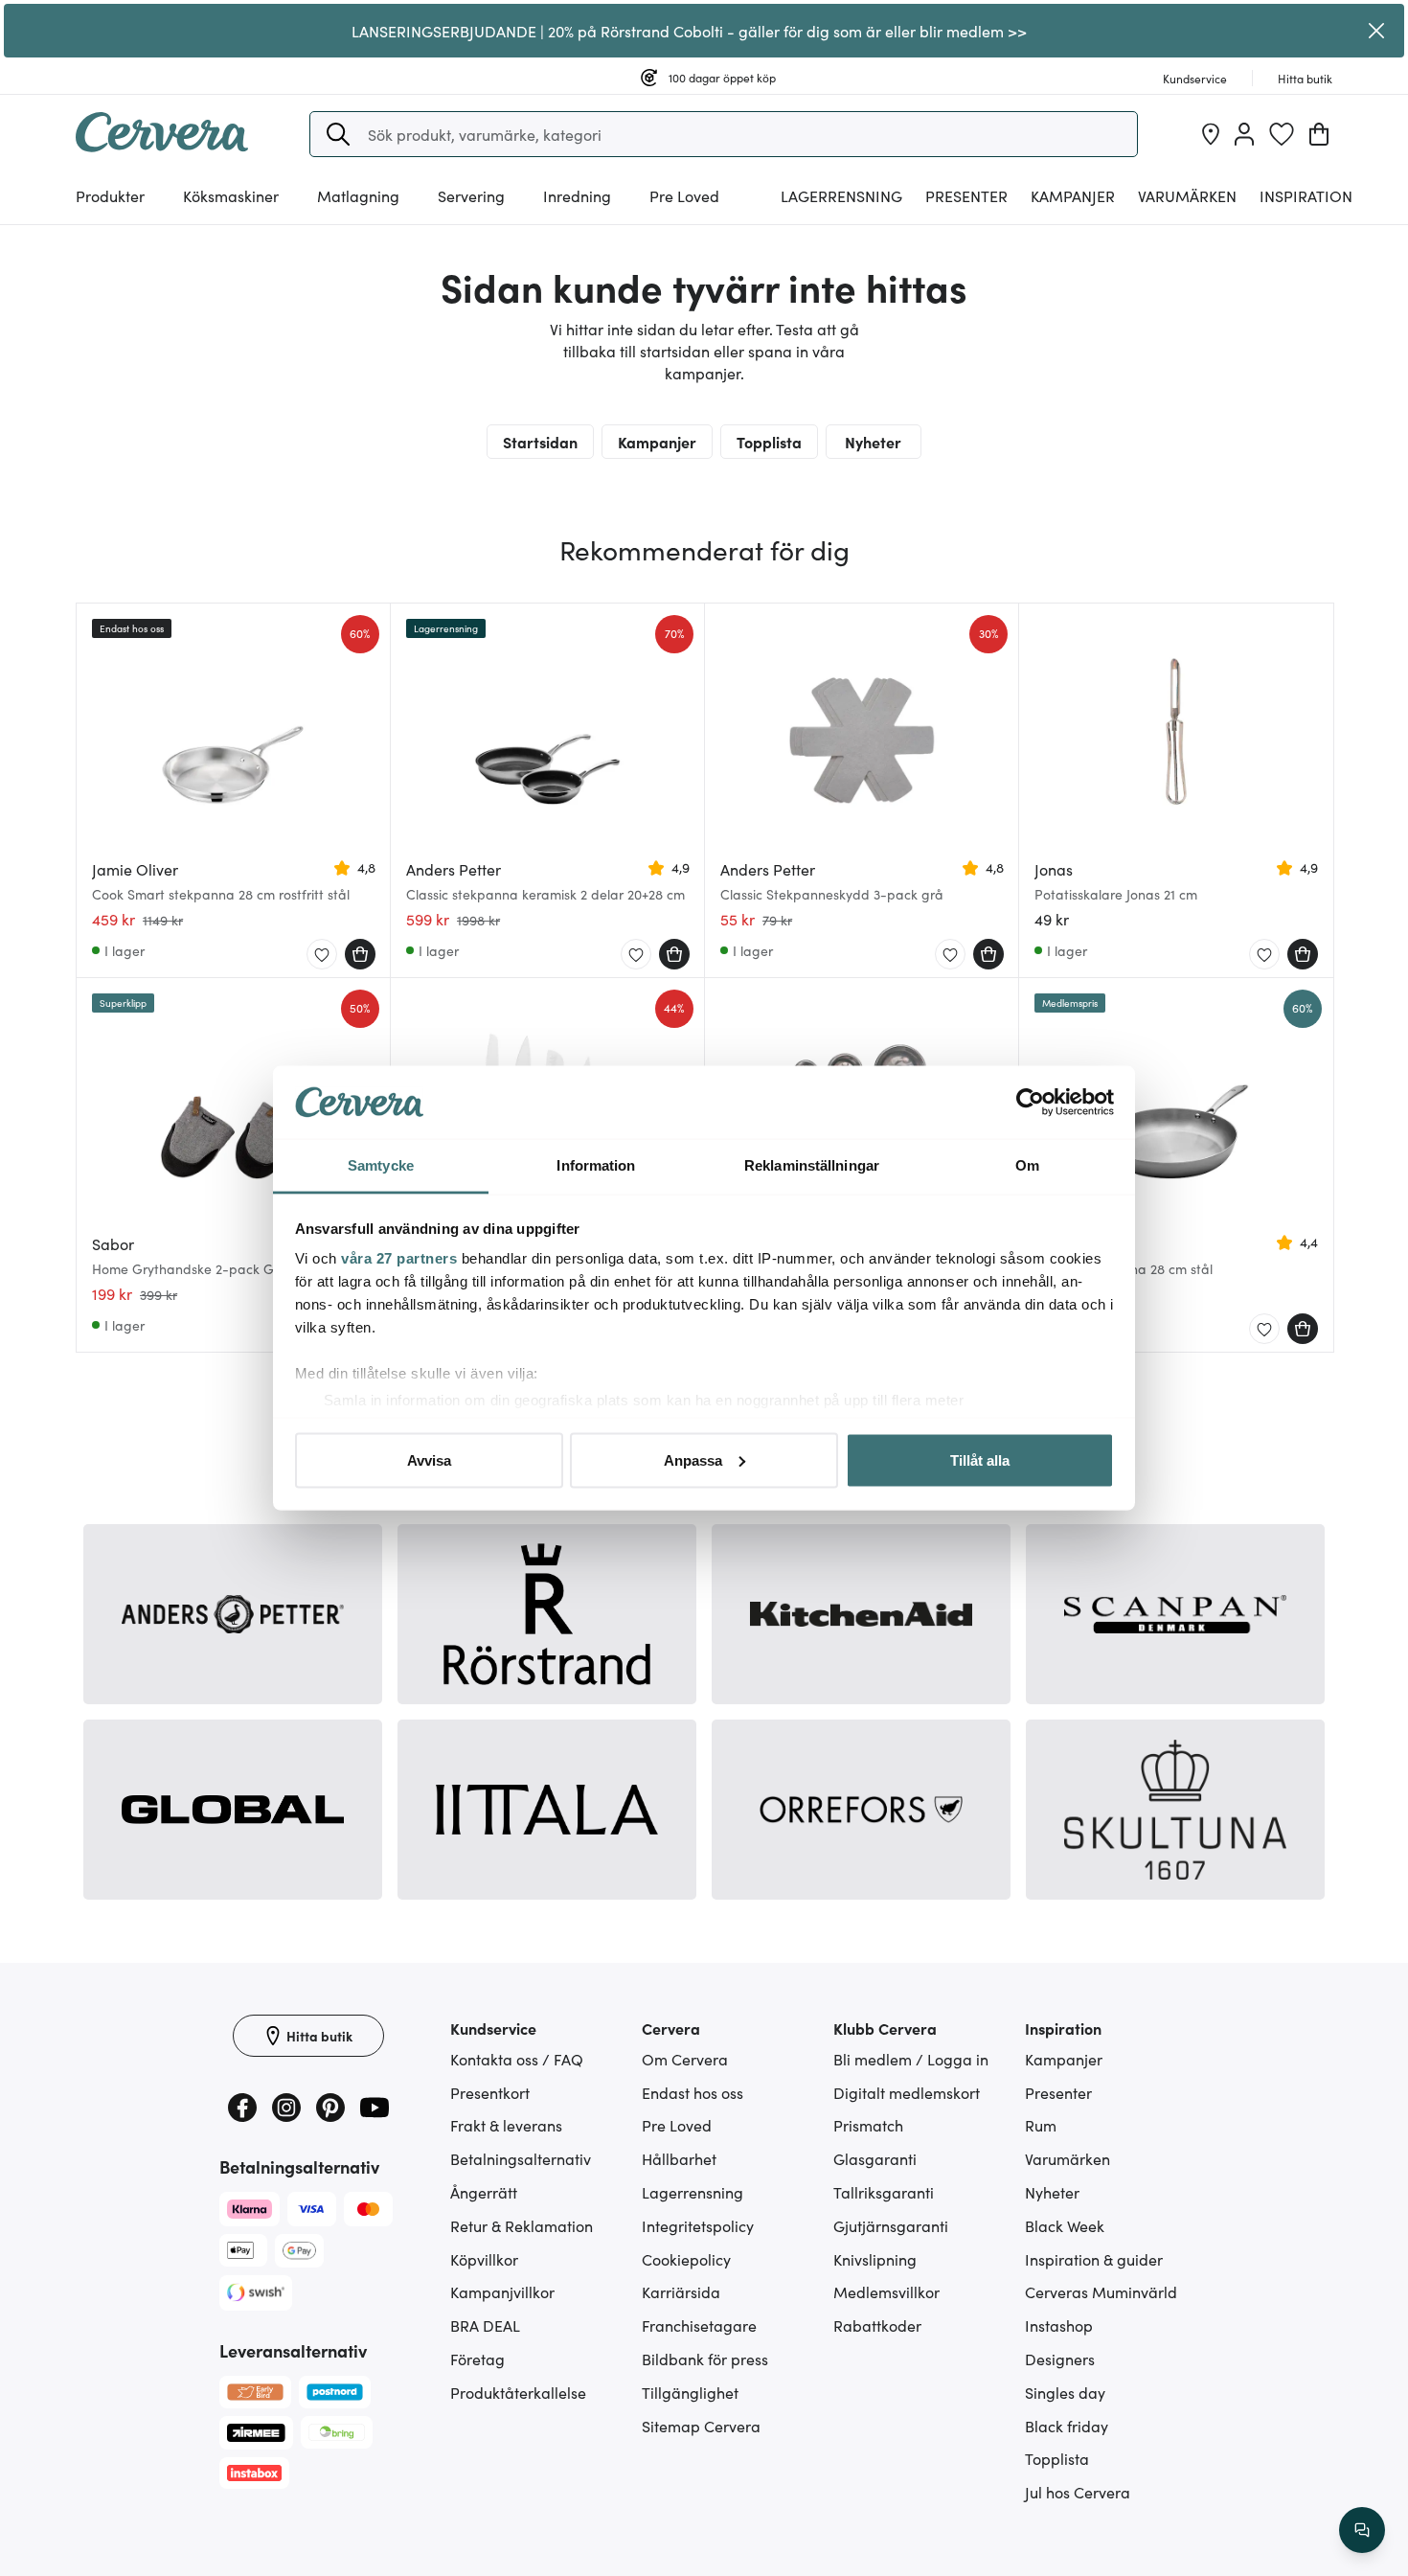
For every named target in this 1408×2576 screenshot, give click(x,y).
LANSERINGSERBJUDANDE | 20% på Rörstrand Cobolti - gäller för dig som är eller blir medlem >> (689, 31)
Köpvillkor (484, 2259)
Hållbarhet (679, 2158)
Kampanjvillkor (502, 2291)
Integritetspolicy (698, 2225)
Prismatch (868, 2125)
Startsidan (540, 442)
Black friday (1067, 2426)
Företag (477, 2359)
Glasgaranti (875, 2158)
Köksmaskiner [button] (231, 195)
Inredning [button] (577, 195)
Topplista (769, 442)
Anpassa (693, 1459)
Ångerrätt (484, 2192)
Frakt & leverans (506, 2125)
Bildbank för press (705, 2359)
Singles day (1065, 2392)
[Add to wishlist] (322, 955)
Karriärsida (681, 2291)
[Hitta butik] (1211, 134)
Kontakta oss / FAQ (517, 2059)
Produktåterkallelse (518, 2392)
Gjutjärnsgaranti (891, 2225)
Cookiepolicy (686, 2259)
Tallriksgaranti (884, 2192)
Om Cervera (685, 2059)
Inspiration (1306, 195)
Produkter (110, 195)
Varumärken (1187, 195)
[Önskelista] (1282, 134)
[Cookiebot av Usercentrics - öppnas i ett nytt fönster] (1030, 1103)
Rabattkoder (877, 2325)
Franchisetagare (699, 2325)
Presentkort (490, 2092)
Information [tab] (596, 1165)
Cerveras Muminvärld (1101, 2291)
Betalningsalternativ (521, 2158)
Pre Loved (684, 195)
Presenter (1058, 2092)
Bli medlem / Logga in (911, 2059)
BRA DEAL (485, 2325)
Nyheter (873, 442)
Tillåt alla (980, 1459)
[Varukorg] (1319, 134)
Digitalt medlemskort (907, 2092)
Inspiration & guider (1094, 2259)
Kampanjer (1073, 195)
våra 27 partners (399, 1258)
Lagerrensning (841, 195)
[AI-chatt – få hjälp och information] (1362, 2530)
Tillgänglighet (690, 2392)
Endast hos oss (693, 2092)
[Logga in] (1244, 134)
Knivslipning (875, 2259)
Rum (1041, 2125)
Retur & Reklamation (522, 2225)
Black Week (1065, 2225)
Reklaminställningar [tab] (812, 1165)
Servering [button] (471, 195)
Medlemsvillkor (886, 2291)
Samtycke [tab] (381, 1165)
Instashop (1059, 2325)
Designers (1060, 2359)
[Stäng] (1377, 31)
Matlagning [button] (358, 195)
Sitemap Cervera (701, 2426)
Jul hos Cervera (1078, 2492)
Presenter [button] (966, 195)
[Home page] (162, 146)
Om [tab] (1027, 1165)
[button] (338, 134)
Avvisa (429, 1459)
